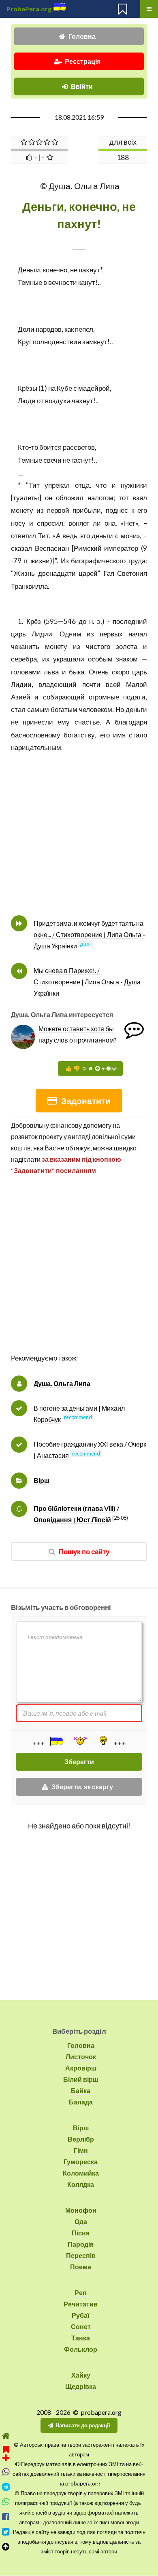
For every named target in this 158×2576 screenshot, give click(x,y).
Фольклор (81, 2349)
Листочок (81, 2057)
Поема (81, 2267)
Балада (81, 2102)
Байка (81, 2090)
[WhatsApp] (6, 2502)
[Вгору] (6, 2547)
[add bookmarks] (6, 2453)
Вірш (42, 1480)
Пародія (81, 2244)
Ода (81, 2221)
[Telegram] (6, 2487)
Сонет (81, 2326)
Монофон (81, 2210)
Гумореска (81, 2162)
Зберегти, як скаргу (82, 1787)
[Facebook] (6, 2517)
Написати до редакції (83, 2425)
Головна (82, 36)
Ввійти (82, 86)
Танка (81, 2338)
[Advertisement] (79, 1273)
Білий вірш (81, 2079)
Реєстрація (83, 61)
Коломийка (81, 2173)
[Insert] (56, 1741)
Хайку (81, 2375)
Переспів (81, 2255)
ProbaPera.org (29, 9)
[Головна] (6, 2436)
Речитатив (81, 2304)
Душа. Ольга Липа (62, 1383)
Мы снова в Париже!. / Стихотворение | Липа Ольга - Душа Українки (87, 982)
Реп (81, 2293)
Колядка (81, 2184)
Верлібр (81, 2139)
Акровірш (81, 2068)
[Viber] (6, 2472)
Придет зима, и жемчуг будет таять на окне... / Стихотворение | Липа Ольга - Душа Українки (89, 934)
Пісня (81, 2233)
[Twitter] (6, 2532)
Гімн (81, 2150)
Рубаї (81, 2315)
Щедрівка (81, 2386)
